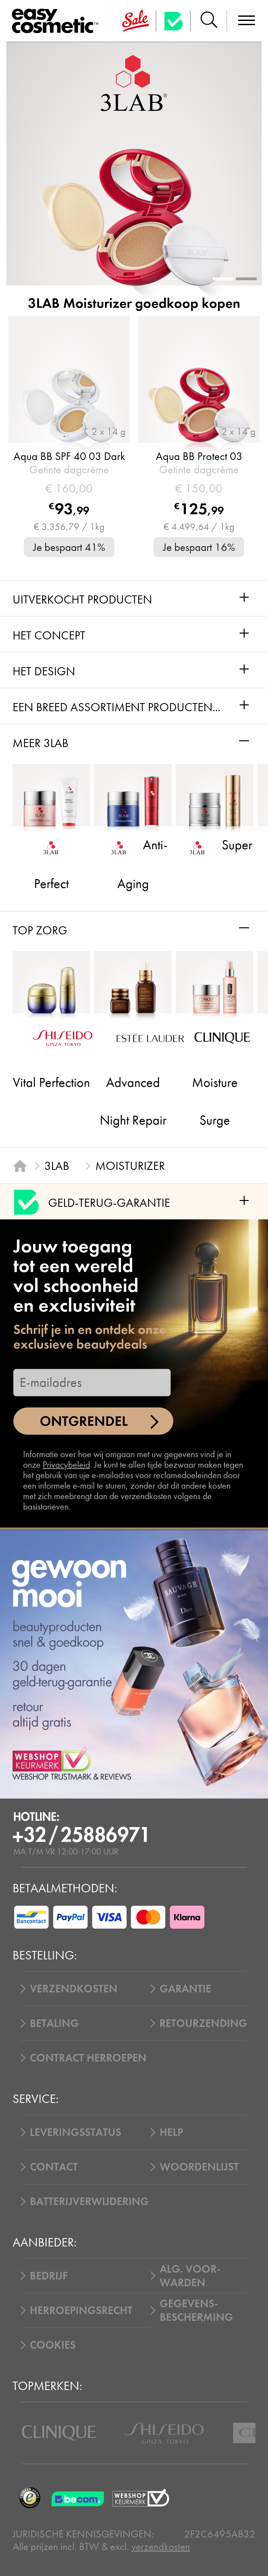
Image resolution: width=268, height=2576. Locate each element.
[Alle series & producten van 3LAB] (134, 83)
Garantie (185, 1989)
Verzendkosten (74, 1989)
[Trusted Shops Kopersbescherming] (30, 2498)
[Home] (20, 1166)
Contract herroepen (88, 2058)
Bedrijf (49, 2276)
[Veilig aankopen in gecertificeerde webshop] (141, 2498)
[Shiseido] (164, 2433)
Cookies (53, 2345)
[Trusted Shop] (173, 21)
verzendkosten (161, 2547)
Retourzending (203, 2023)
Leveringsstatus (76, 2132)
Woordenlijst (199, 2167)
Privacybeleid (66, 1465)
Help (171, 2132)
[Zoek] (209, 21)
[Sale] (136, 21)
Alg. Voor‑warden (190, 2276)
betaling (54, 2023)
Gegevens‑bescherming (196, 2310)
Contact (54, 2167)
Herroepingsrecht (81, 2310)
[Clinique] (59, 2433)
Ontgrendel (84, 1421)
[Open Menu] (58, 21)
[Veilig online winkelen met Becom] (79, 2498)
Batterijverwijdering (89, 2201)
